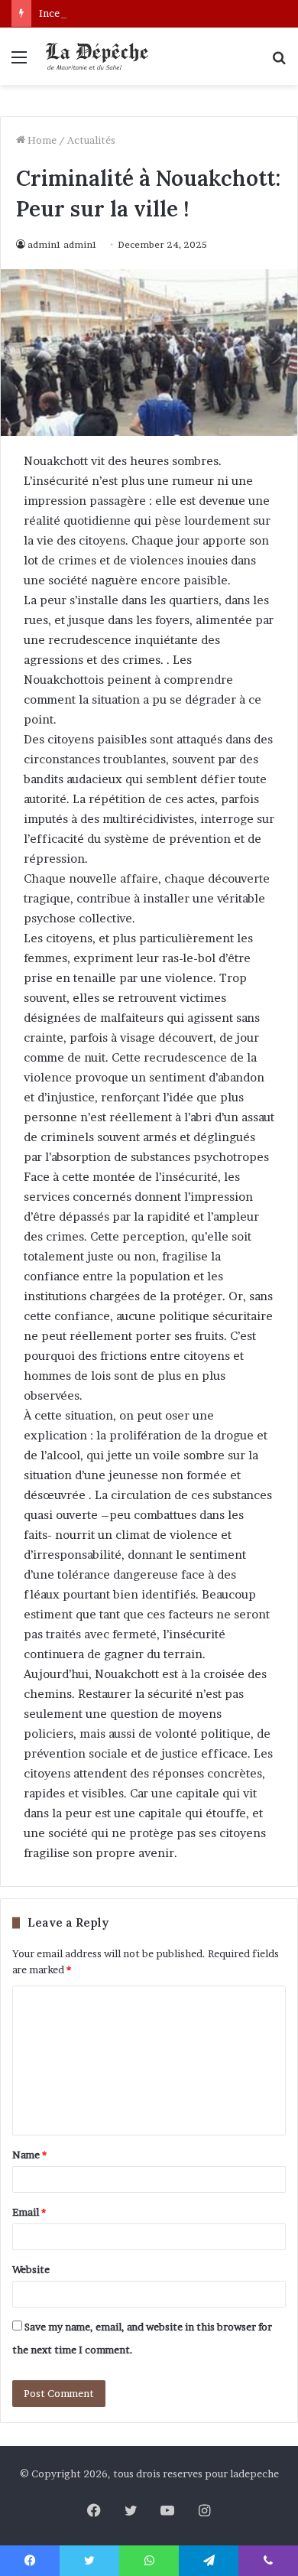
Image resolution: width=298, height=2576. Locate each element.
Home (41, 140)
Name (29, 2155)
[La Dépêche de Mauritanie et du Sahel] (99, 56)
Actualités (91, 140)
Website (31, 2269)
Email (29, 2212)
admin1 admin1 (62, 244)
